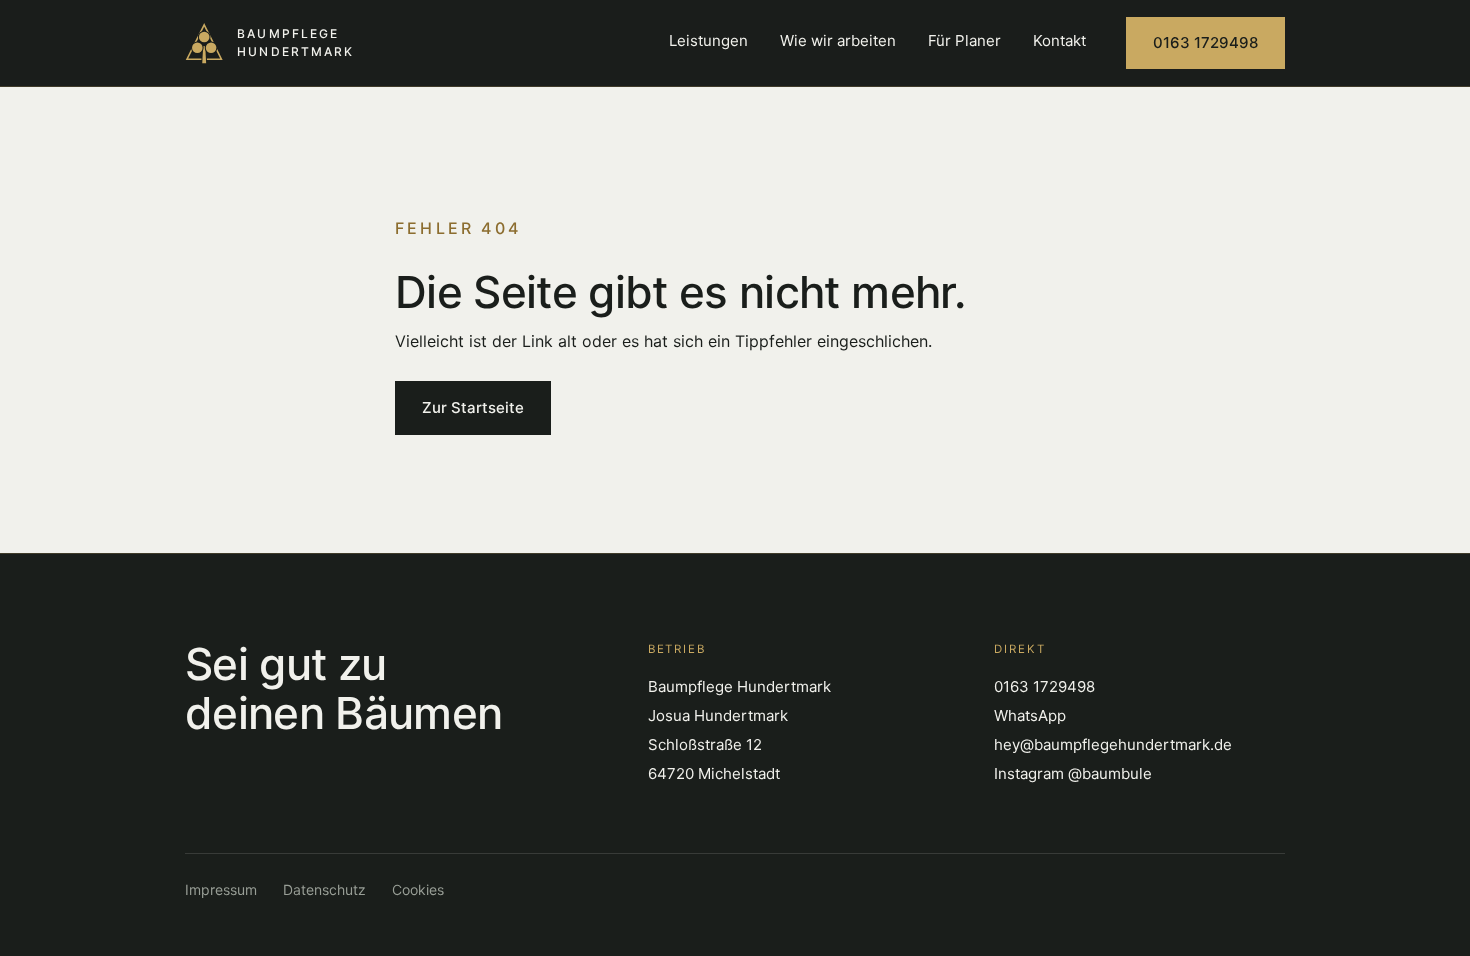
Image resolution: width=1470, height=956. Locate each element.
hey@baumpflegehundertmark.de (1113, 744)
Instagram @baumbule (1073, 773)
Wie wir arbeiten (838, 40)
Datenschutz (324, 889)
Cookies (418, 889)
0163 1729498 (1205, 42)
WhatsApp (1030, 715)
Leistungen (708, 40)
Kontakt (1059, 40)
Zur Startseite (473, 407)
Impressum (221, 889)
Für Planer (964, 40)
